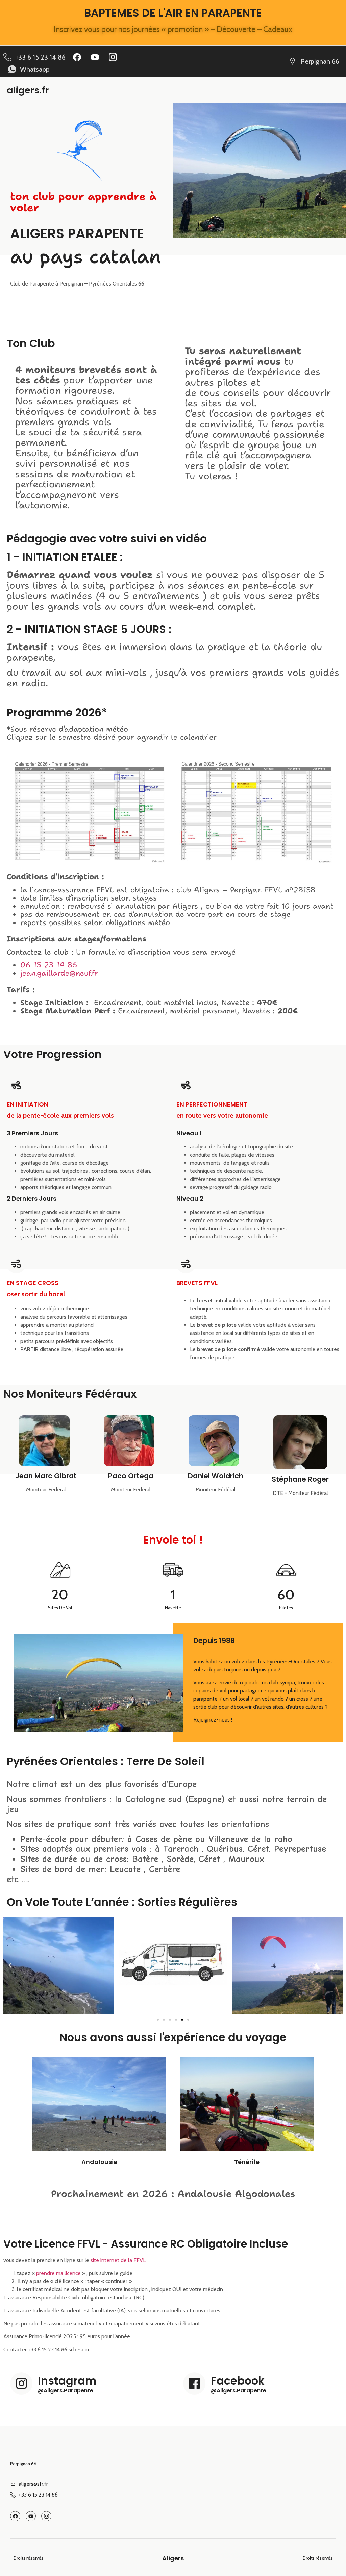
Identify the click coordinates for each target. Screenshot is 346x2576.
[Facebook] (77, 57)
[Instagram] (21, 2384)
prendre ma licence (58, 2273)
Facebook (238, 2381)
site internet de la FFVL (118, 2260)
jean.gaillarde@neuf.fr (59, 973)
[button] (10, 1965)
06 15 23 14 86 (49, 965)
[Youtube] (95, 57)
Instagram (67, 2381)
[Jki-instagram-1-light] (113, 57)
